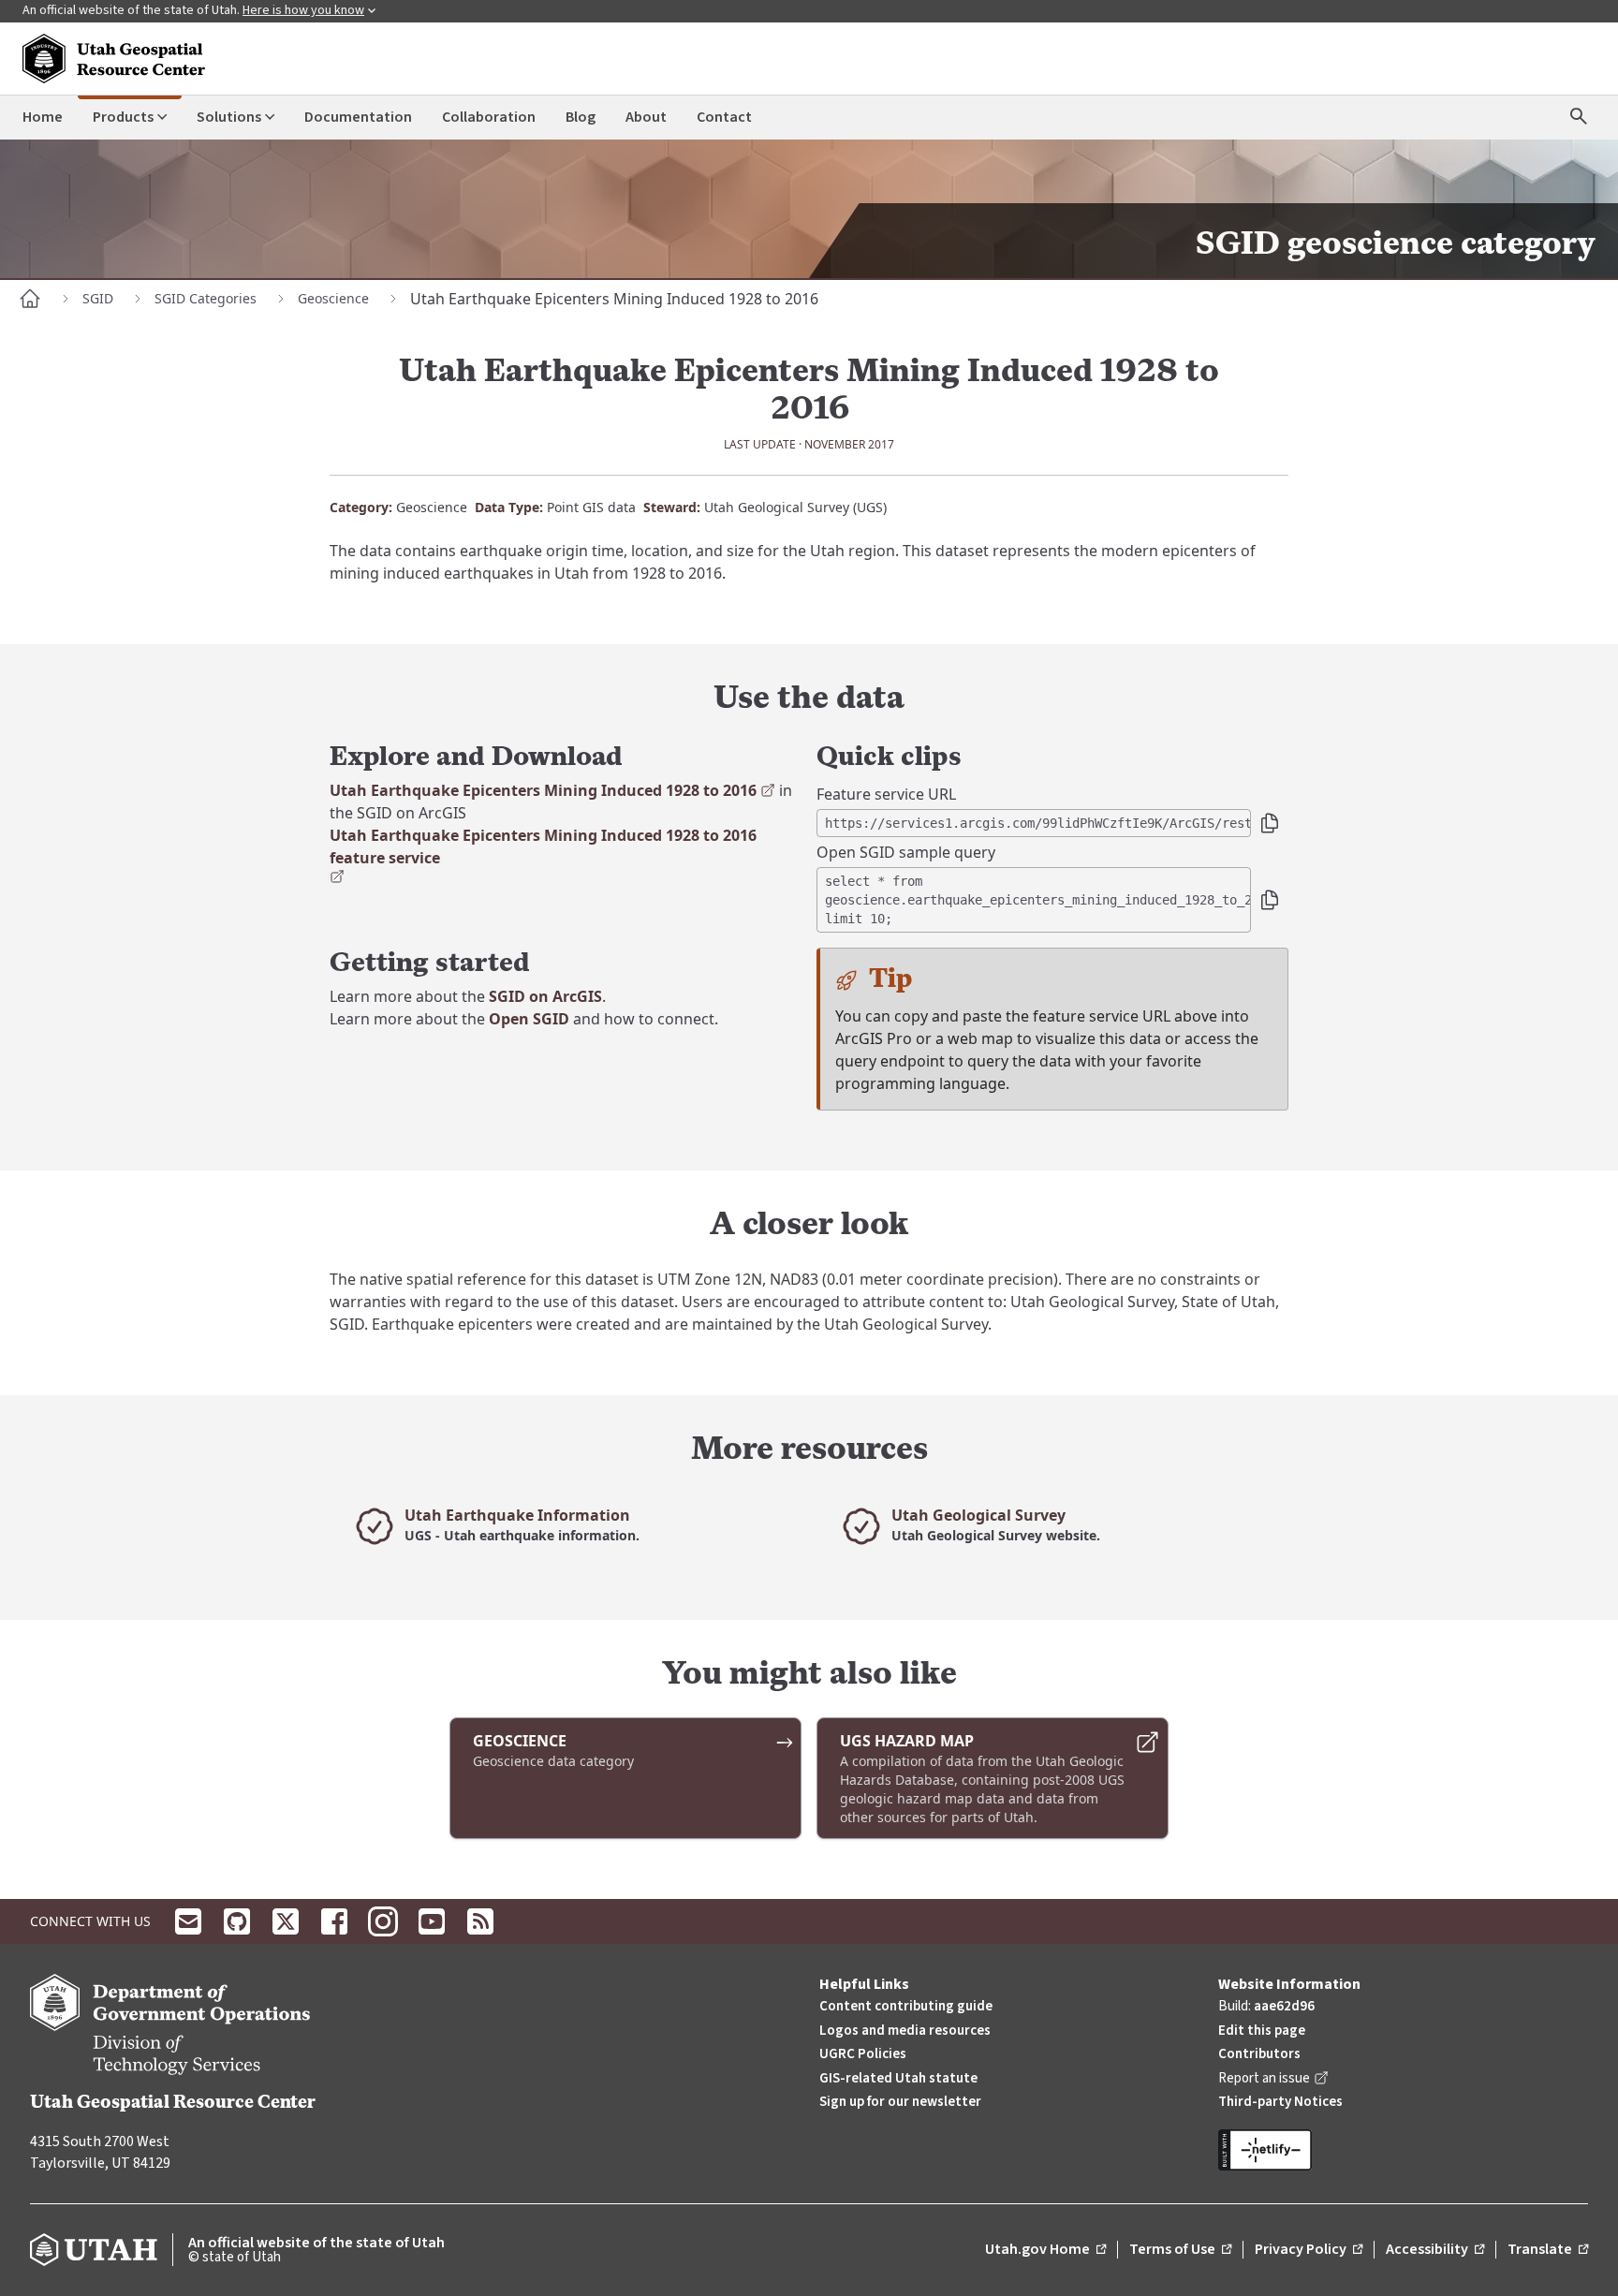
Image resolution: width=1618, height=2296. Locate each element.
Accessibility (1435, 2250)
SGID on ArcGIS (545, 996)
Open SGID (529, 1019)
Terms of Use (1180, 2250)
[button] (1270, 823)
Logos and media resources (905, 2031)
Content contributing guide (906, 2006)
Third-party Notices (1280, 2102)
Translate (1548, 2250)
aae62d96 (1284, 2006)
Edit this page (1262, 2031)
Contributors (1259, 2054)
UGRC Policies (863, 2054)
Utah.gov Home (1045, 2250)
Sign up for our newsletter (900, 2102)
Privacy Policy (1309, 2250)
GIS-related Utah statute (898, 2078)
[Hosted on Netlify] (1403, 2150)
